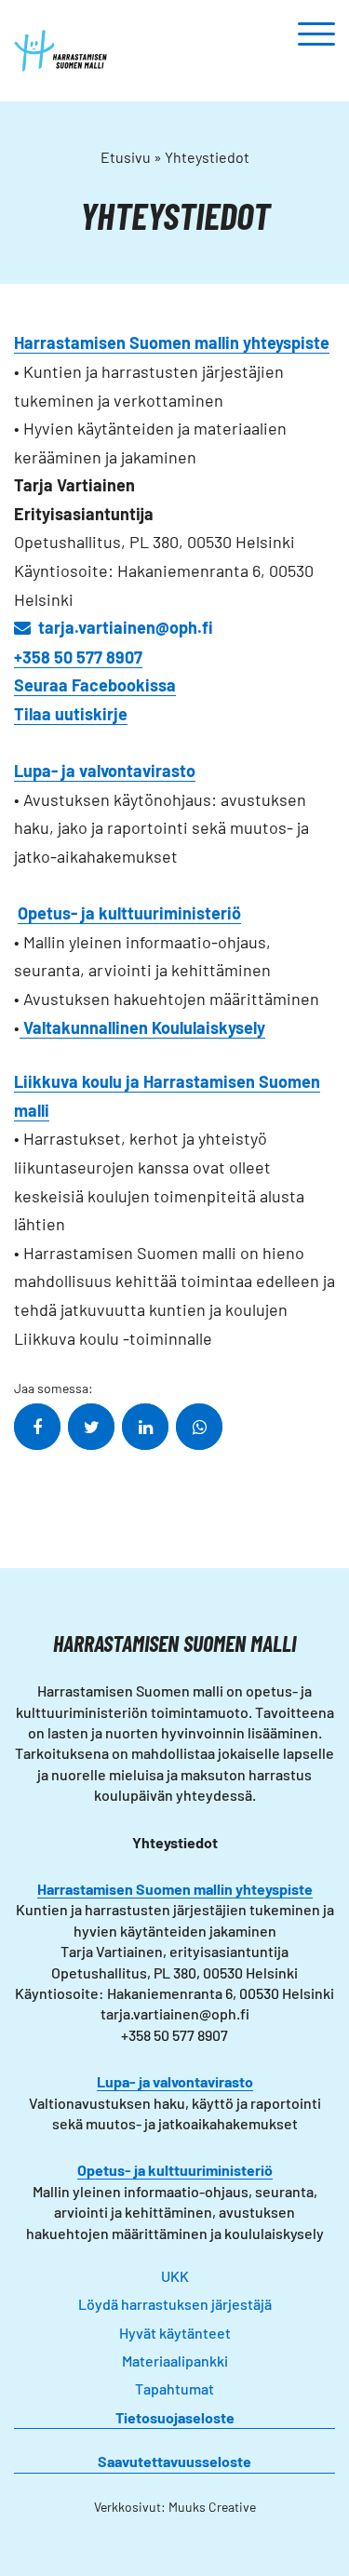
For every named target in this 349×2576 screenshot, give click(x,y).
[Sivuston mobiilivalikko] (316, 35)
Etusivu (126, 157)
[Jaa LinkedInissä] (145, 1427)
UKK (175, 2276)
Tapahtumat (174, 2388)
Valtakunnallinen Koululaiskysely (142, 1027)
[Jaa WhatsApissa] (199, 1427)
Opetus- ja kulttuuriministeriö (175, 2170)
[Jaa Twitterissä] (91, 1427)
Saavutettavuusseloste (174, 2461)
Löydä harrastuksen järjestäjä (175, 2304)
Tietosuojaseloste (175, 2417)
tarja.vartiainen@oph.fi (126, 627)
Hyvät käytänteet (175, 2333)
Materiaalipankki (175, 2361)
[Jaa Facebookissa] (37, 1427)
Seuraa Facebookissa (95, 685)
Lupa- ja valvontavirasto (175, 2081)
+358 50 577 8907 (78, 657)
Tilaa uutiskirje (71, 714)
